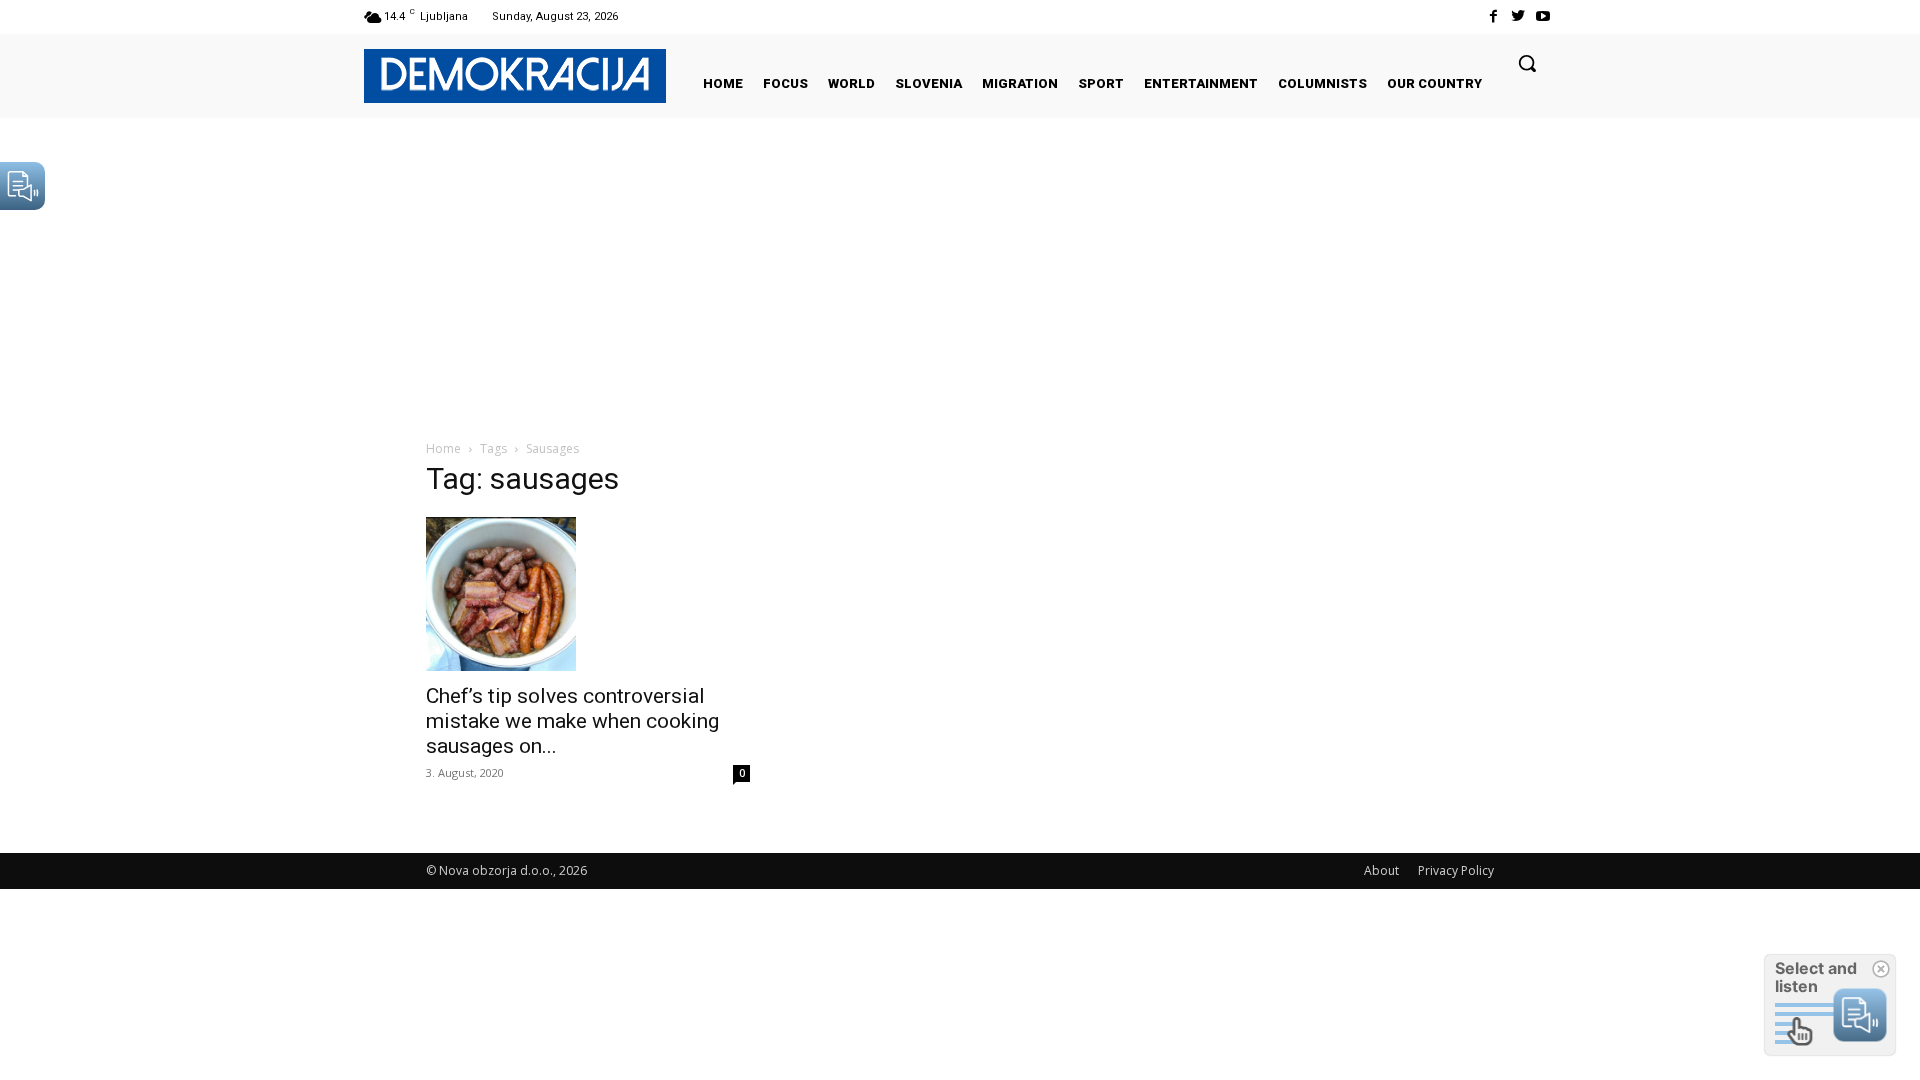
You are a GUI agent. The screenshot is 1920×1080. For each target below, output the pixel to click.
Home (443, 448)
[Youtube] (1543, 16)
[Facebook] (1492, 16)
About (1381, 870)
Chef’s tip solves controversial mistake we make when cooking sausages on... (572, 721)
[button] (1527, 63)
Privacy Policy (1456, 870)
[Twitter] (1518, 16)
